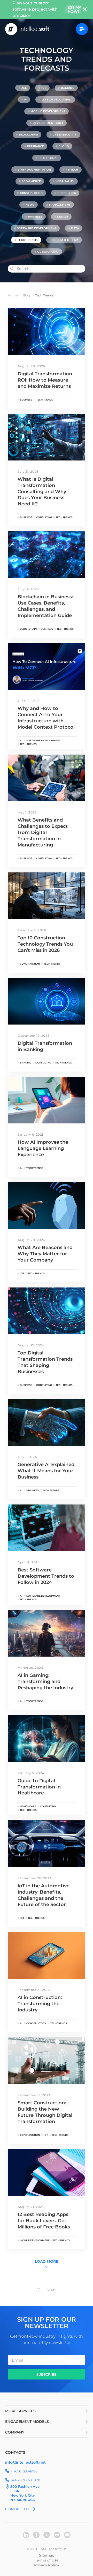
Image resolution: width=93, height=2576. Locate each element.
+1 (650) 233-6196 (24, 2471)
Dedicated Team (65, 240)
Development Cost (48, 123)
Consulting (67, 193)
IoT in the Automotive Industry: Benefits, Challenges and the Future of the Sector (44, 1895)
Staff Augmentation (34, 170)
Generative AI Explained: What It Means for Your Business (47, 1471)
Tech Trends (28, 240)
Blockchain (28, 135)
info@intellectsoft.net (25, 2462)
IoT (44, 88)
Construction (31, 193)
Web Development (57, 100)
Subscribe (47, 2374)
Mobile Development (48, 111)
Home (13, 295)
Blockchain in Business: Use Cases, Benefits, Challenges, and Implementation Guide (45, 606)
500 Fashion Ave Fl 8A (25, 2489)
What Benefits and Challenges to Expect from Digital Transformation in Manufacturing (43, 832)
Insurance (36, 146)
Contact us (17, 2509)
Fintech (72, 170)
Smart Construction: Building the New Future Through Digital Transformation (45, 2112)
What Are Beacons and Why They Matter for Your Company (45, 1254)
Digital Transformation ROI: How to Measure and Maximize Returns (45, 380)
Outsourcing (48, 252)
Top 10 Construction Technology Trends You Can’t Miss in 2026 (45, 944)
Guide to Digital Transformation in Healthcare (39, 1787)
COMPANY (15, 2432)
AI (25, 100)
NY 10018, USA (23, 2500)
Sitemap (47, 2555)
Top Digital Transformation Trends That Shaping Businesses (45, 1362)
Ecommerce (31, 181)
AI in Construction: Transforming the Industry (40, 2004)
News (30, 205)
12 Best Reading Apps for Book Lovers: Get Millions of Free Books (44, 2221)
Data (75, 228)
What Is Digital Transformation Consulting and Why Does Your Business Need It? (42, 492)
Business (35, 217)
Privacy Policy (47, 2565)
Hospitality (65, 181)
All (24, 88)
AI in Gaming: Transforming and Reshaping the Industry (45, 1682)
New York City (23, 2495)
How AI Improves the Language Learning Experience (43, 1148)
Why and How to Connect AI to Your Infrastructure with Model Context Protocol (46, 718)
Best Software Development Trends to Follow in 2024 (46, 1576)
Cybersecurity (65, 135)
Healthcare (48, 158)
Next (51, 2290)
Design (63, 217)
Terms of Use (47, 2560)
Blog (26, 295)
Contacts (15, 2452)
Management (60, 205)
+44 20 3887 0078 (25, 2480)
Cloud (64, 146)
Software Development (37, 228)
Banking (68, 88)
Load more (47, 2261)
